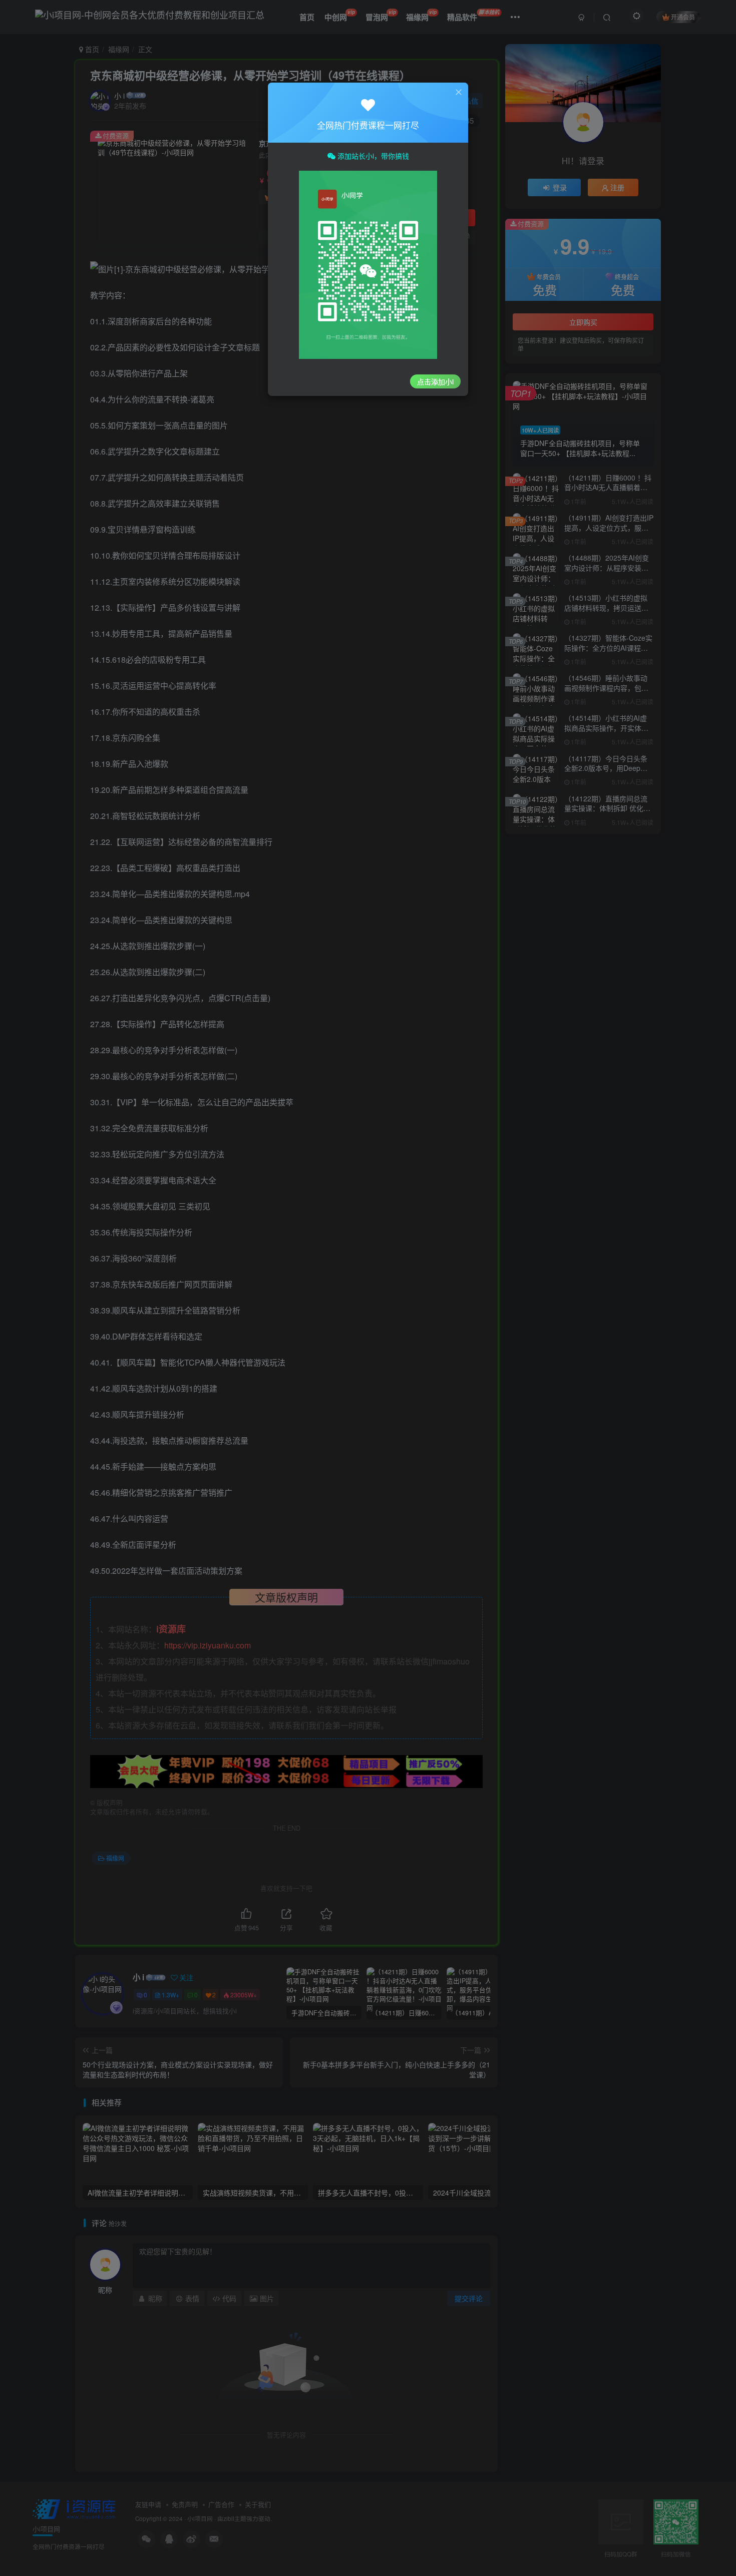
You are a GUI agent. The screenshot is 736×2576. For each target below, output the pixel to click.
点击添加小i (435, 381)
